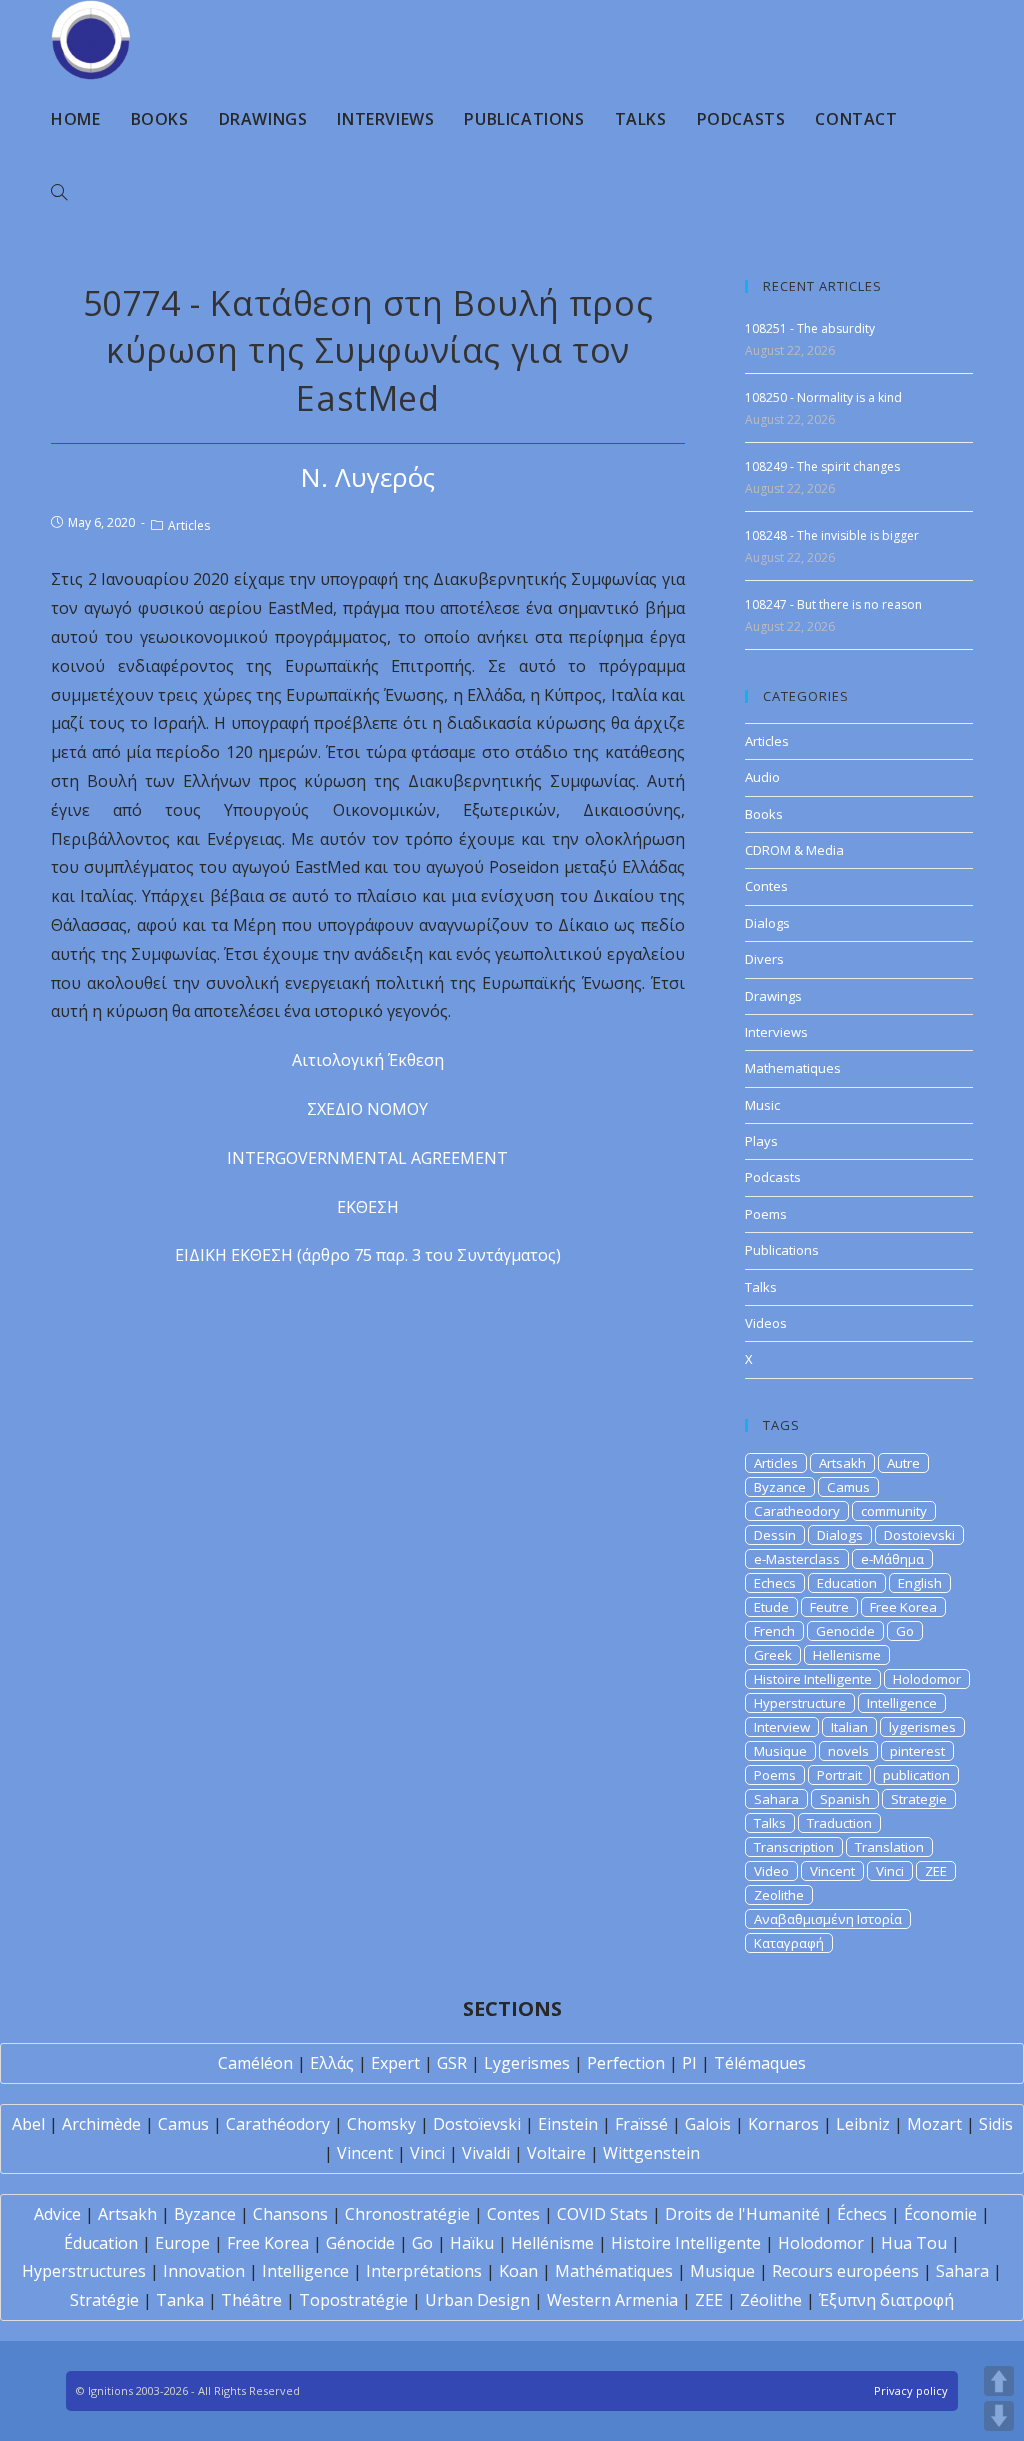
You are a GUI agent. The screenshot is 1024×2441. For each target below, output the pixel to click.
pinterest (917, 1751)
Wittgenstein (651, 2153)
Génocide (360, 2243)
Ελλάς (332, 2063)
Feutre (829, 1607)
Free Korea (903, 1607)
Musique (780, 1751)
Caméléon (255, 2063)
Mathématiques (614, 2271)
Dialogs (767, 923)
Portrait (839, 1775)
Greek (773, 1655)
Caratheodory (797, 1511)
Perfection (626, 2063)
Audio (762, 777)
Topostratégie (353, 2300)
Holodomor (927, 1679)
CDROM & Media (794, 850)
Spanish (845, 1799)
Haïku (472, 2243)
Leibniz (863, 2124)
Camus (848, 1487)
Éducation (101, 2243)
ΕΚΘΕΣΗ (368, 1207)
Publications (782, 1250)
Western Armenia (612, 2300)
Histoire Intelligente (813, 1679)
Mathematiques (793, 1068)
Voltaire (556, 2153)
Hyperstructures (84, 2271)
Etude (771, 1607)
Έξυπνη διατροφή (886, 2300)
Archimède (101, 2124)
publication (916, 1775)
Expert (395, 2063)
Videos (766, 1323)
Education (847, 1583)
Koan (518, 2271)
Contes (766, 886)
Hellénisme (552, 2243)
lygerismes (922, 1727)
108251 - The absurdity (810, 328)
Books (764, 814)
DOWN (999, 2416)
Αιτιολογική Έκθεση (368, 1060)
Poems (766, 1214)
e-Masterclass (797, 1559)
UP (999, 2381)
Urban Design (477, 2300)
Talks (761, 1287)
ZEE (936, 1871)
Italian (849, 1727)
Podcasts (773, 1177)
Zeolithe (779, 1895)
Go (905, 1631)
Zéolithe (771, 2300)
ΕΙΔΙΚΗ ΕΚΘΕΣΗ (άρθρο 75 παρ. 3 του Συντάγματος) (368, 1255)
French (774, 1631)
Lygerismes (527, 2063)
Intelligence (902, 1703)
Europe (182, 2243)
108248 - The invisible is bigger (832, 535)
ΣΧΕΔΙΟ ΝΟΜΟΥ (367, 1109)
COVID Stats (602, 2214)
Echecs (775, 1583)
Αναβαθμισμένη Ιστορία (828, 1919)
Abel (28, 2124)
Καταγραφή (789, 1943)
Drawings (773, 996)
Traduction (839, 1823)
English (920, 1583)
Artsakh (842, 1463)
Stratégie (104, 2300)
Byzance (780, 1487)
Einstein (568, 2124)
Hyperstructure (800, 1703)
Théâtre (251, 2300)
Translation (889, 1847)
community (894, 1511)
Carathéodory (278, 2124)
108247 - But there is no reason (833, 604)
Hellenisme (847, 1655)
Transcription (794, 1847)
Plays (761, 1141)
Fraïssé (641, 2124)
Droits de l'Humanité (742, 2214)
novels (848, 1751)
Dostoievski (919, 1535)
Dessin (775, 1535)
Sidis (996, 2124)
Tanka (180, 2300)
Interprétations (424, 2271)
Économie (940, 2214)
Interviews (776, 1032)
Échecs (862, 2214)
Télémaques (760, 2063)
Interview (782, 1727)
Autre (903, 1463)
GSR (452, 2063)
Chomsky (381, 2124)
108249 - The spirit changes (822, 466)
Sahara (776, 1799)
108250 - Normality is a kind (823, 397)
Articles (189, 525)
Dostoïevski (477, 2124)
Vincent (832, 1871)
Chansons (290, 2214)
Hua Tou (914, 2243)
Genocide (845, 1631)
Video (771, 1871)
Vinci (890, 1871)
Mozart (934, 2124)
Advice (57, 2214)
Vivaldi (486, 2153)
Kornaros (783, 2124)
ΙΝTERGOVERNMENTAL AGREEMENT (367, 1158)
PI (689, 2063)
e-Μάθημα (892, 1559)
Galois (708, 2124)
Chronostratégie (407, 2214)
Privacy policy (911, 2390)
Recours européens (845, 2271)
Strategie (919, 1799)
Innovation (204, 2271)
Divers (764, 959)
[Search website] (59, 193)
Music (762, 1105)
